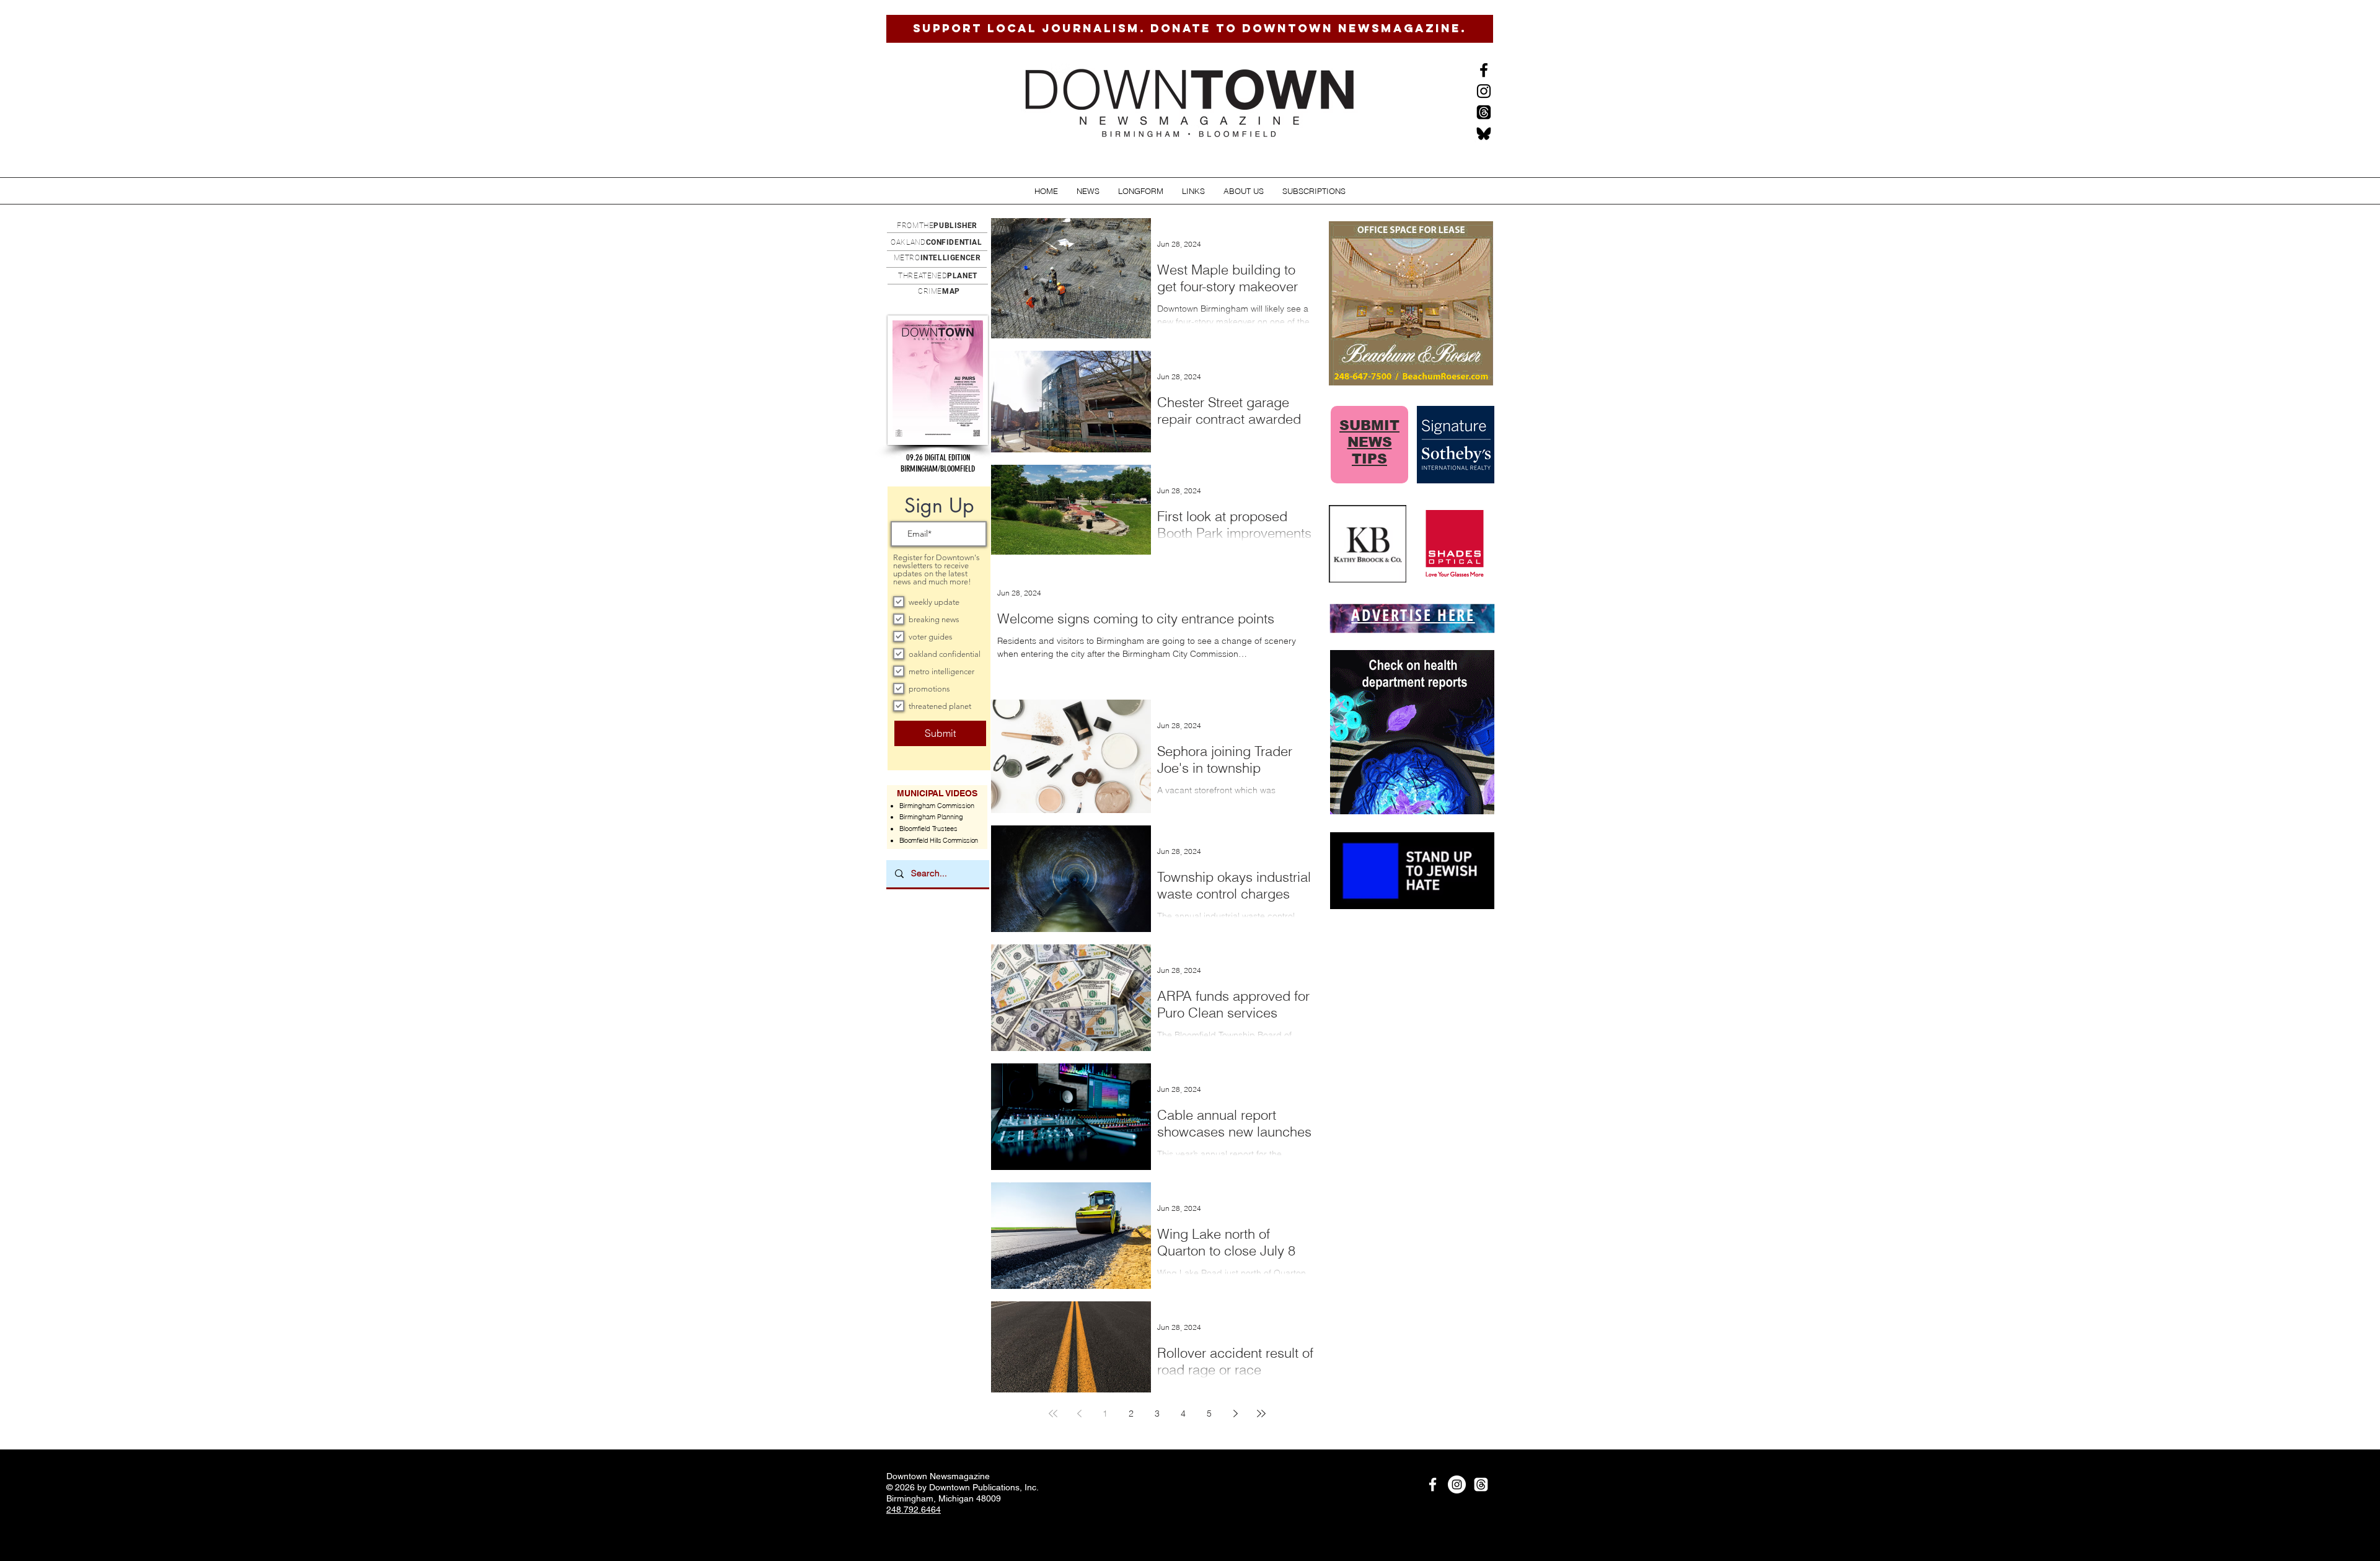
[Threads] (1484, 112)
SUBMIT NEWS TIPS (1369, 442)
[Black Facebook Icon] (1484, 70)
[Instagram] (1484, 91)
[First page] (1053, 1414)
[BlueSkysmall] (1484, 133)
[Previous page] (1079, 1414)
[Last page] (1261, 1414)
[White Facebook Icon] (1433, 1484)
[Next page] (1235, 1414)
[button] (1088, 191)
